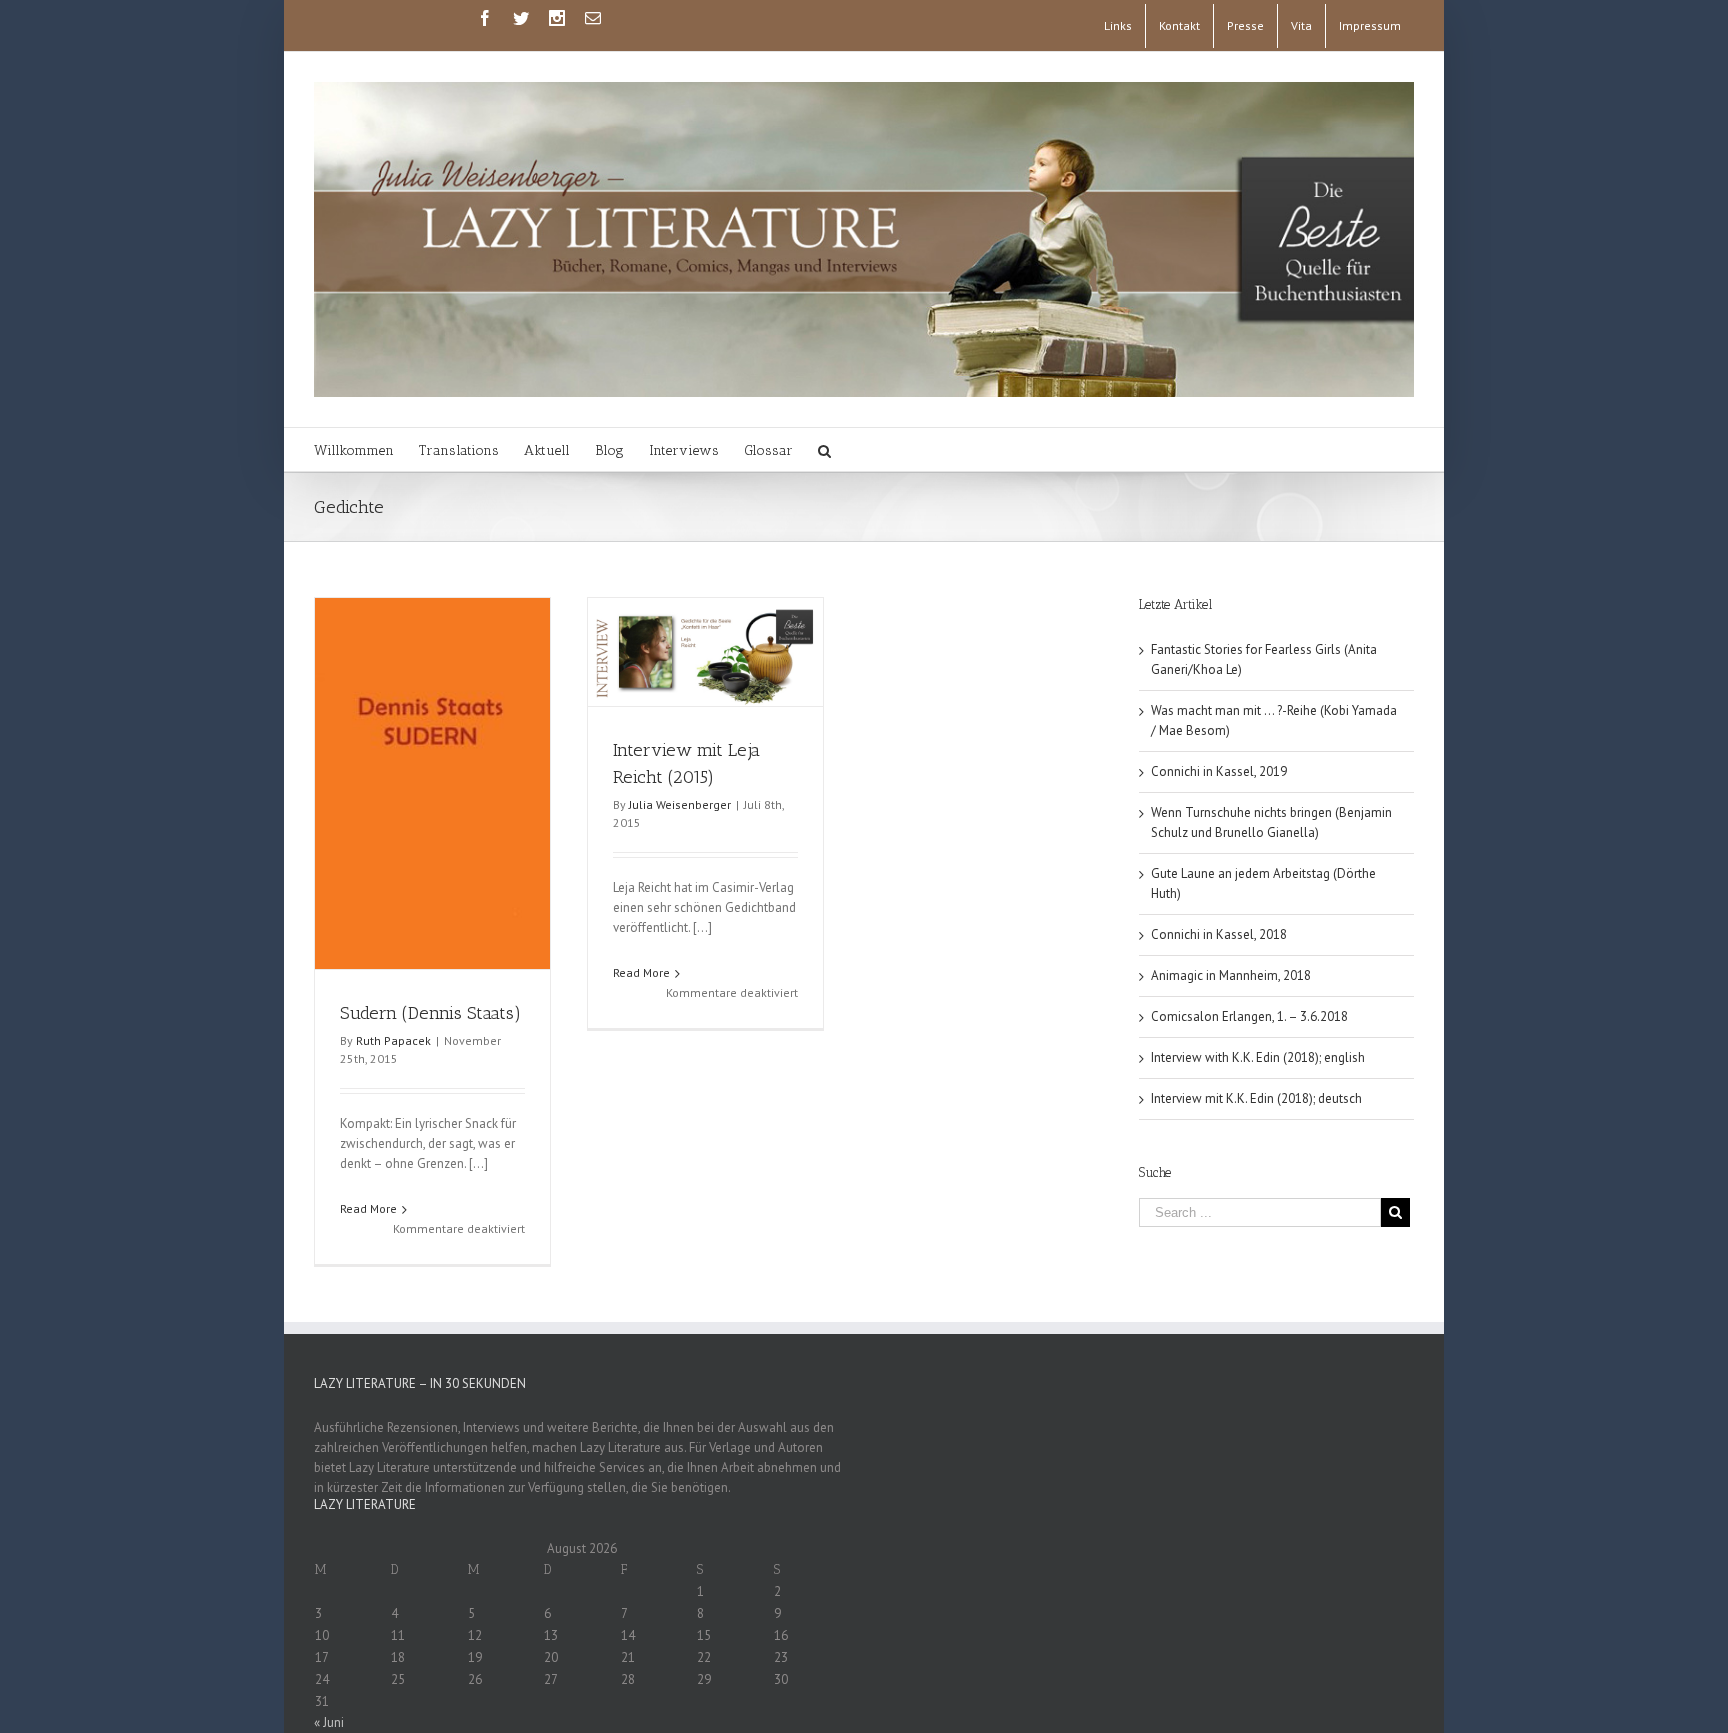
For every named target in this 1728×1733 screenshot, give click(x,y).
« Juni (329, 1722)
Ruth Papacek (393, 1040)
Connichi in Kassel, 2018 (1219, 934)
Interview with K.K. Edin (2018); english (1258, 1057)
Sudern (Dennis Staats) (430, 1013)
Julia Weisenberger (680, 804)
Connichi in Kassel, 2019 (1219, 771)
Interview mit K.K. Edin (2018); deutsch (1256, 1098)
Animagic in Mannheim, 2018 (1231, 975)
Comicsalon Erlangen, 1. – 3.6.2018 (1249, 1016)
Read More (368, 1208)
